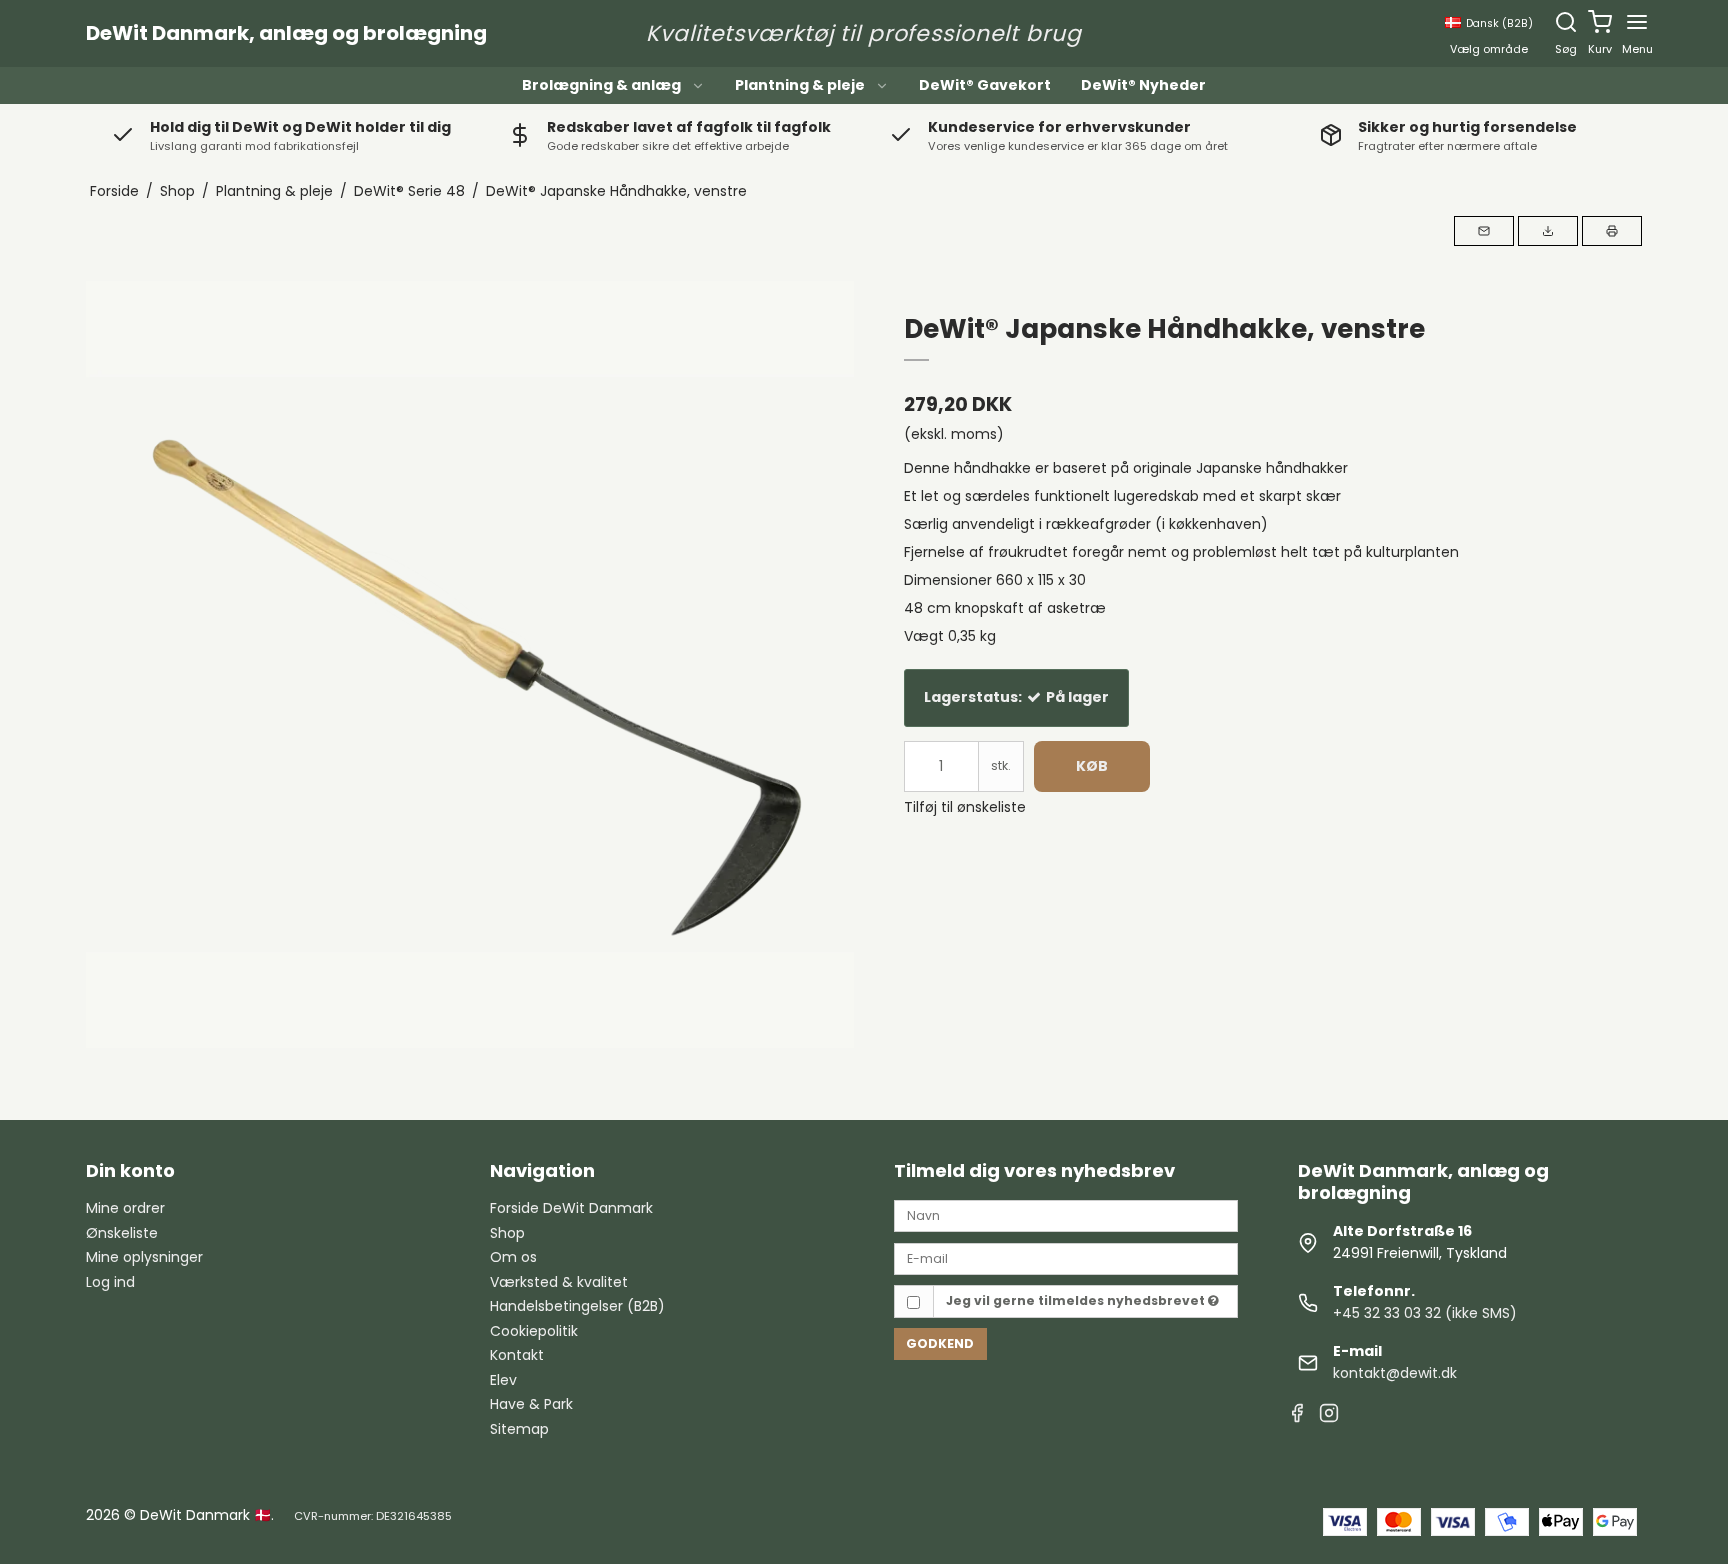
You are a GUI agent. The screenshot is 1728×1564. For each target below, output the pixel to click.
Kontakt (517, 1355)
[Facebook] (1297, 1415)
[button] (1484, 231)
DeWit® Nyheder (1143, 85)
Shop (507, 1233)
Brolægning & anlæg (601, 85)
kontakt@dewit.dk (1395, 1373)
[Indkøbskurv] (1600, 22)
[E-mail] (1066, 1258)
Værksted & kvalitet (559, 1282)
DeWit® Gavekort (985, 85)
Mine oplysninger (144, 1257)
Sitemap (519, 1429)
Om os (513, 1257)
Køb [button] (1092, 766)
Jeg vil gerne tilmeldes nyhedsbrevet (1077, 1300)
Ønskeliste (122, 1233)
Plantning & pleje (800, 85)
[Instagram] (1329, 1415)
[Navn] (1066, 1215)
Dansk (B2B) (1499, 23)
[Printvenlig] (1612, 231)
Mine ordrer (125, 1208)
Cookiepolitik (534, 1331)
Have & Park (531, 1404)
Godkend (940, 1343)
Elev (503, 1380)
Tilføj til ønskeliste (965, 807)
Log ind (110, 1282)
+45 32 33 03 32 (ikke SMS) (1425, 1313)
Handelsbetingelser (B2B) (577, 1306)
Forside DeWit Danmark (571, 1208)
